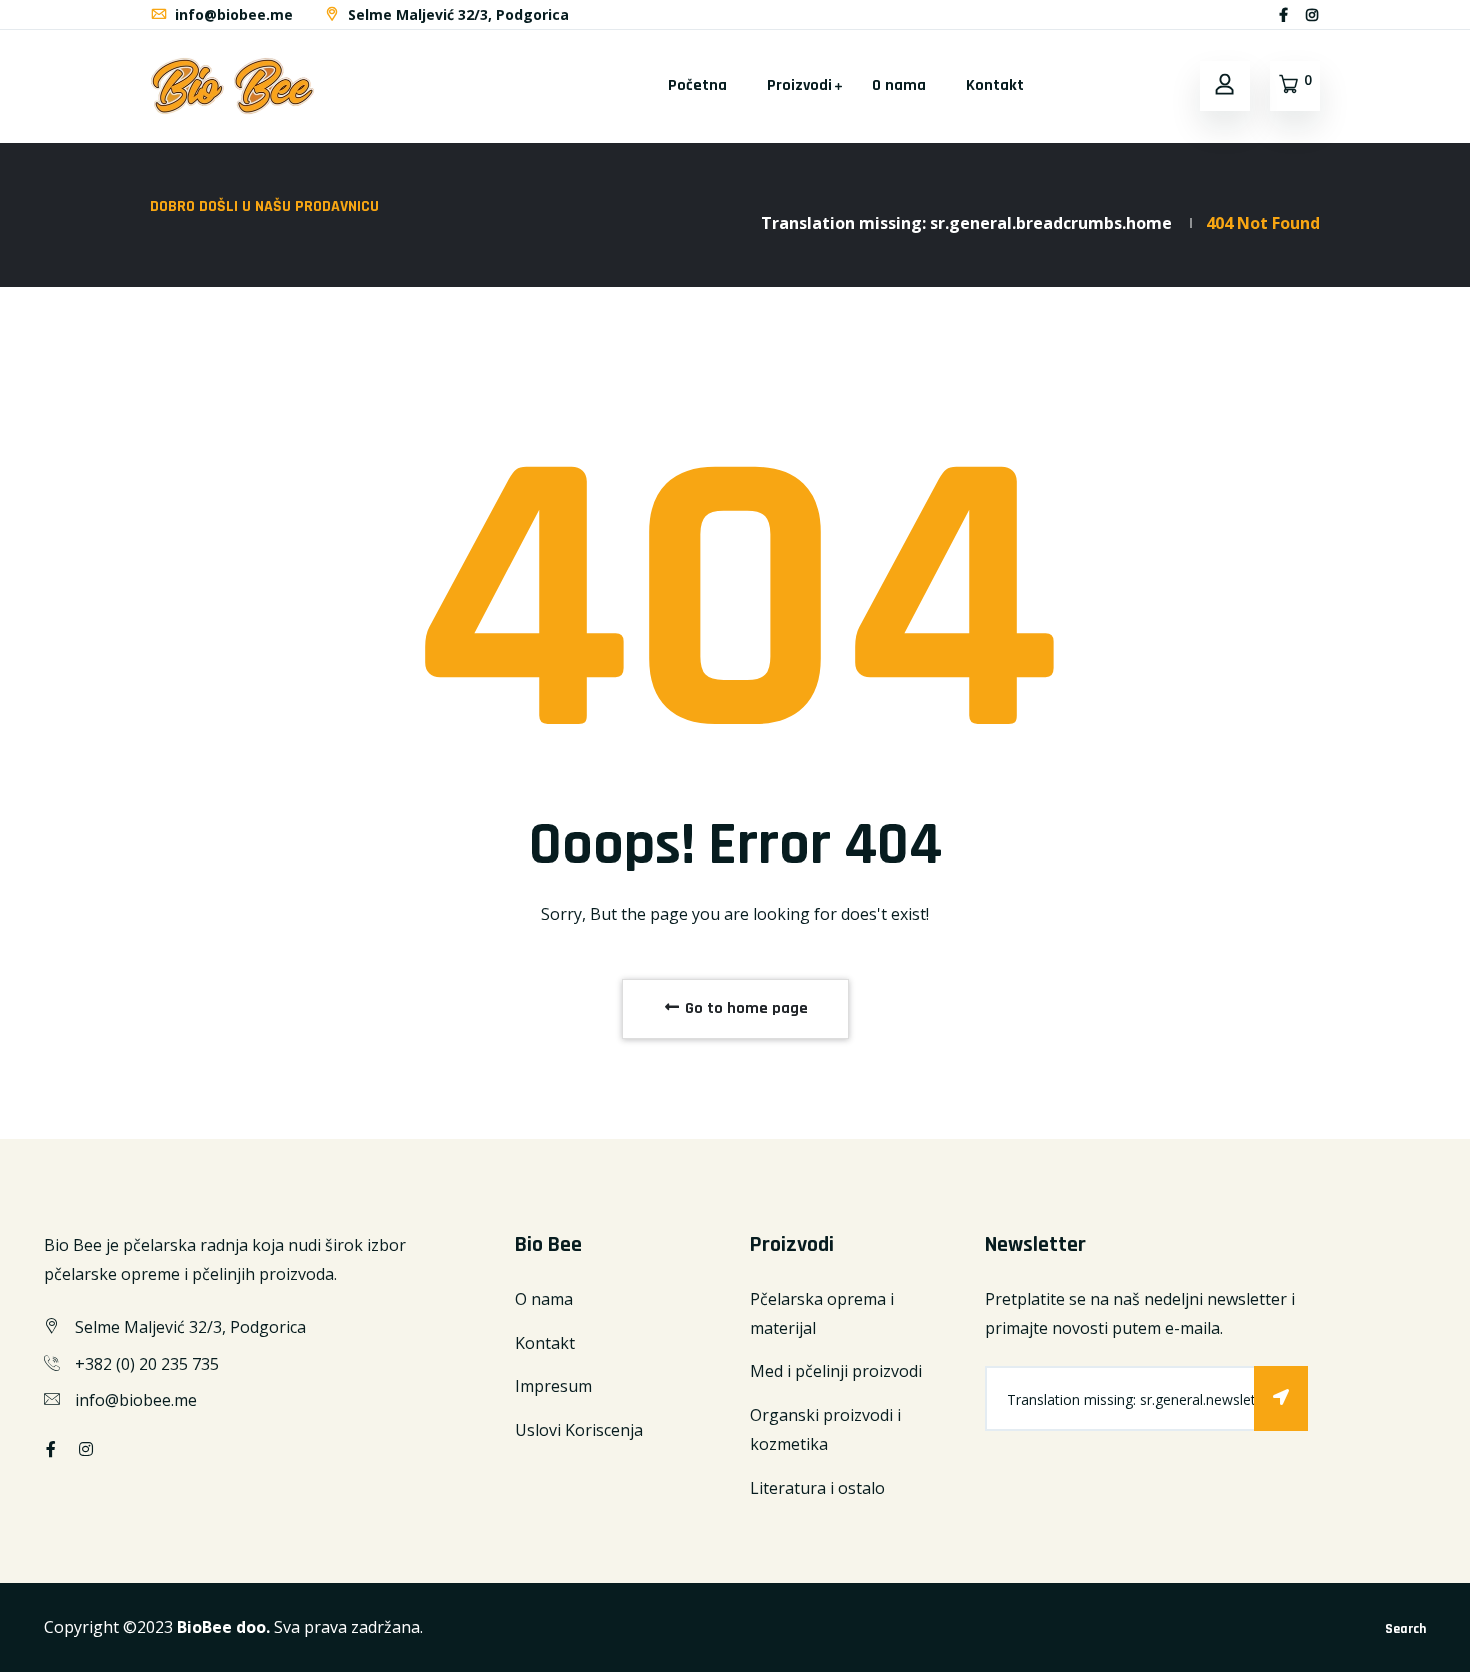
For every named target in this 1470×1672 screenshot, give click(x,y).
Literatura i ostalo (817, 1488)
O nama (899, 85)
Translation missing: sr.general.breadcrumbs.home (966, 223)
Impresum (553, 1386)
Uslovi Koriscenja (579, 1430)
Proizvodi (799, 85)
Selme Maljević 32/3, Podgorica (456, 14)
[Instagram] (1312, 14)
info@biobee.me (232, 14)
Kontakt (995, 85)
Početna (697, 85)
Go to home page (744, 1008)
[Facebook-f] (1283, 14)
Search (1405, 1629)
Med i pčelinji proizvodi (836, 1371)
